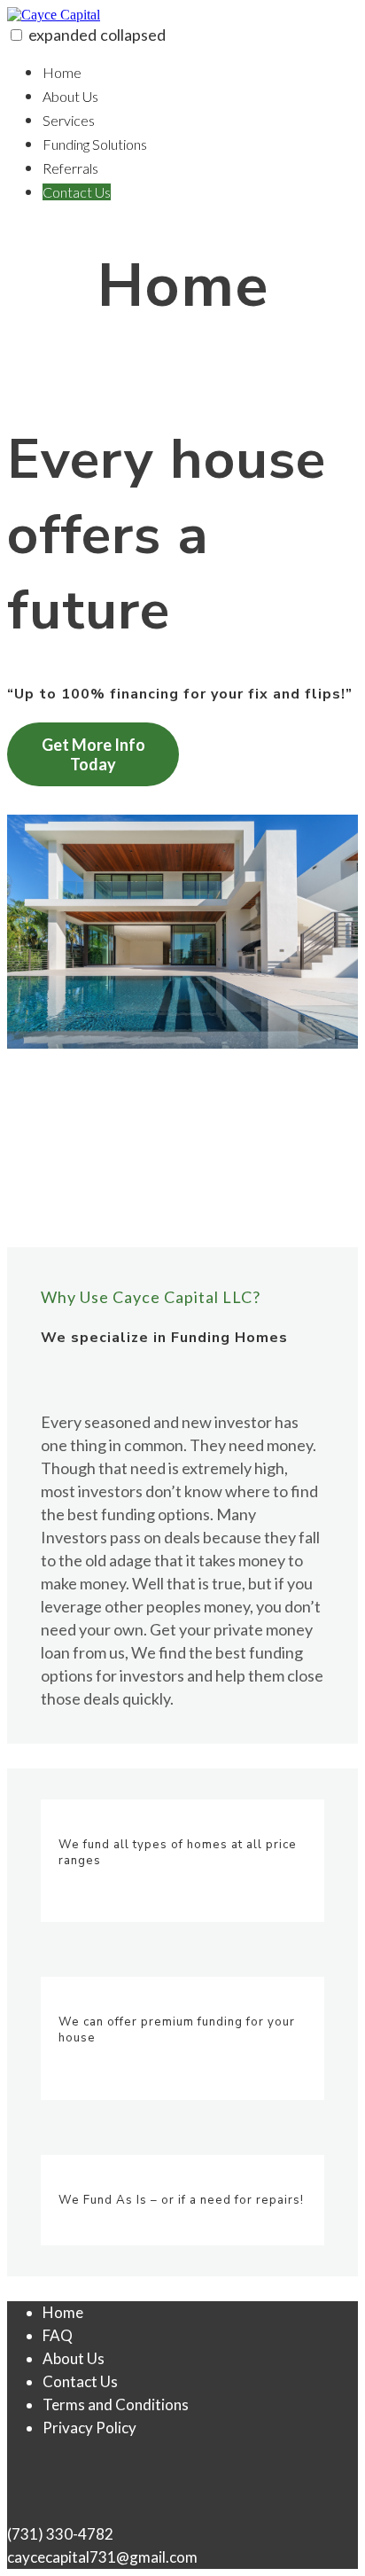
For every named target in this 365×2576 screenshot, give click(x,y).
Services (69, 120)
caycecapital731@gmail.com (102, 2557)
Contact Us (77, 192)
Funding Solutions (95, 144)
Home (62, 72)
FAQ (58, 2335)
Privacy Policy (89, 2428)
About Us (70, 96)
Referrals (70, 168)
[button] (16, 35)
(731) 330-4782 (60, 2534)
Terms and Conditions (116, 2404)
